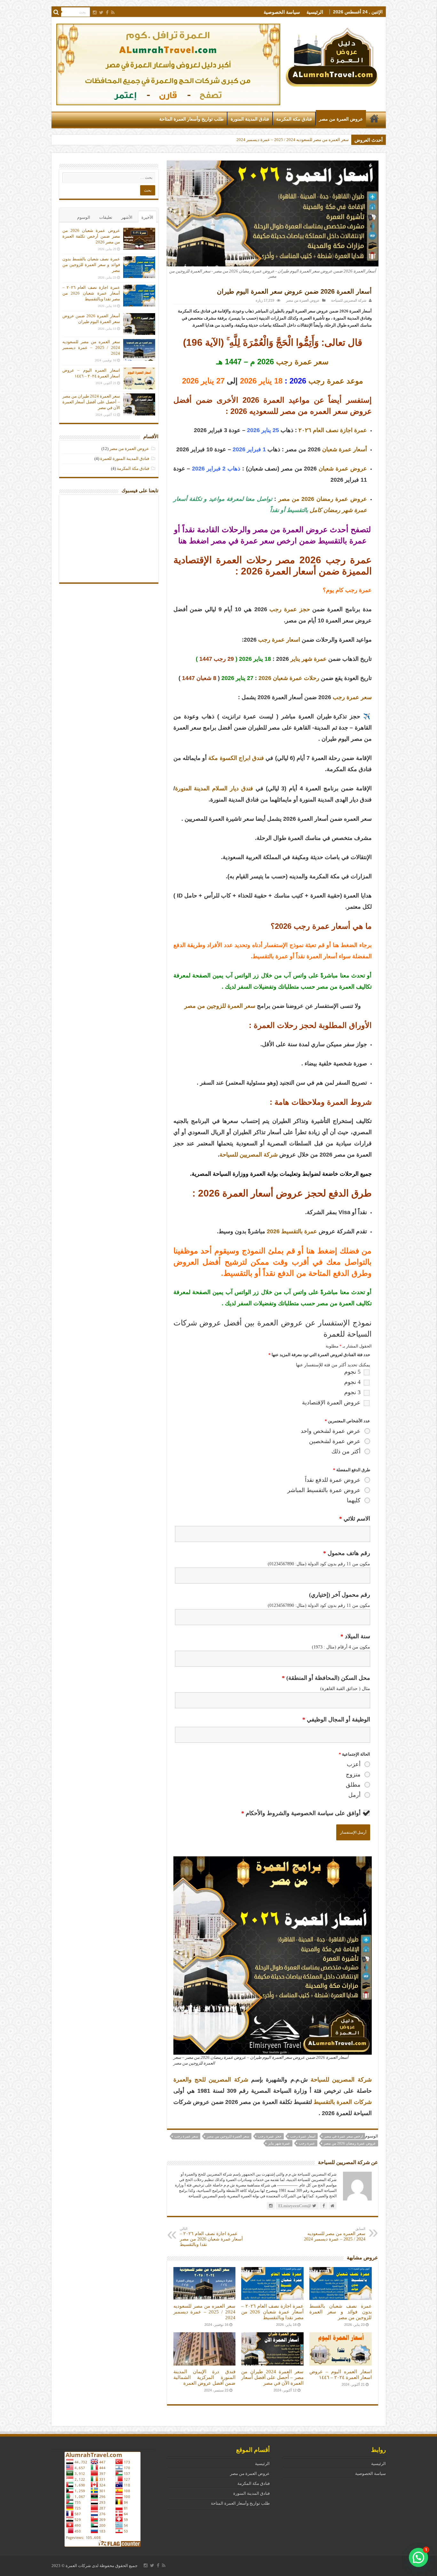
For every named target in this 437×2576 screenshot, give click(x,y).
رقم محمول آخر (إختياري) (340, 1595)
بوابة (264, 1174)
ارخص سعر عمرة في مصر (343, 2136)
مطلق (353, 1785)
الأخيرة (147, 217)
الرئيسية (315, 12)
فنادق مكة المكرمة (294, 119)
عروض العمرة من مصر (341, 119)
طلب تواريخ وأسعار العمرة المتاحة (191, 119)
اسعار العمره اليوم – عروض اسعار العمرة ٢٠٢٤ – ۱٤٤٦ (340, 2374)
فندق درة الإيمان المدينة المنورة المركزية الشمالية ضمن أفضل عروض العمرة (204, 2377)
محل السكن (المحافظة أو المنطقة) (326, 1678)
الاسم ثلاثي (355, 1519)
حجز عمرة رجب (290, 609)
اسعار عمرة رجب (279, 640)
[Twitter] (101, 12)
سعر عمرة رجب (302, 362)
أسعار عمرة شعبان (345, 449)
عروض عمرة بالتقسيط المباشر (324, 1490)
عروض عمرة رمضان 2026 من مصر (323, 499)
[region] (168, 64)
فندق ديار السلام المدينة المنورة (214, 788)
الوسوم (84, 217)
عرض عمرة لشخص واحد (331, 1431)
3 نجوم (352, 1392)
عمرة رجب (307, 2143)
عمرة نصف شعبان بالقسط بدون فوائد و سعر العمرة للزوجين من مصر (340, 2312)
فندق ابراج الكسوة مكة (236, 758)
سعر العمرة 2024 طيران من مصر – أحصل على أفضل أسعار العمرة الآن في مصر (272, 2377)
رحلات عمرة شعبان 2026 (289, 678)
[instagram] (95, 12)
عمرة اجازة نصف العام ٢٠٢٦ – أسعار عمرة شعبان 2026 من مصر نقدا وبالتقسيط (211, 2237)
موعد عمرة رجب (336, 381)
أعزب (354, 1764)
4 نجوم (352, 1382)
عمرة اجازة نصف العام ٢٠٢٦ (333, 430)
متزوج (353, 1774)
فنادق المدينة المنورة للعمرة (125, 458)
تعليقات (106, 217)
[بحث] (56, 12)
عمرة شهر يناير (309, 659)
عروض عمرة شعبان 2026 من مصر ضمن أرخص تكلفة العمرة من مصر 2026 (284, 140)
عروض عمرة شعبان (343, 469)
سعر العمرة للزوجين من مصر (220, 1006)
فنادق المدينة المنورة (250, 119)
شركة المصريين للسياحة (349, 300)
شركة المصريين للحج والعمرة (211, 2080)
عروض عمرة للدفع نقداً (333, 1480)
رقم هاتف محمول (347, 1553)
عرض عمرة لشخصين (335, 1441)
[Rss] (113, 12)
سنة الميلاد (355, 1636)
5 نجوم (352, 1372)
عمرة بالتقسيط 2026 (292, 1231)
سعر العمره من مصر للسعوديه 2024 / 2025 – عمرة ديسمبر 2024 (335, 2234)
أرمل (354, 1795)
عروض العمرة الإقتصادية (331, 1403)
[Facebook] (107, 12)
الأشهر (127, 217)
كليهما (354, 1500)
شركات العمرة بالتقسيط (342, 2102)
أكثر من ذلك (346, 1451)
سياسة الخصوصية (282, 12)
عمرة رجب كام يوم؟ (347, 590)
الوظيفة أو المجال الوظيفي (336, 1719)
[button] (418, 2557)
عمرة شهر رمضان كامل (338, 510)
